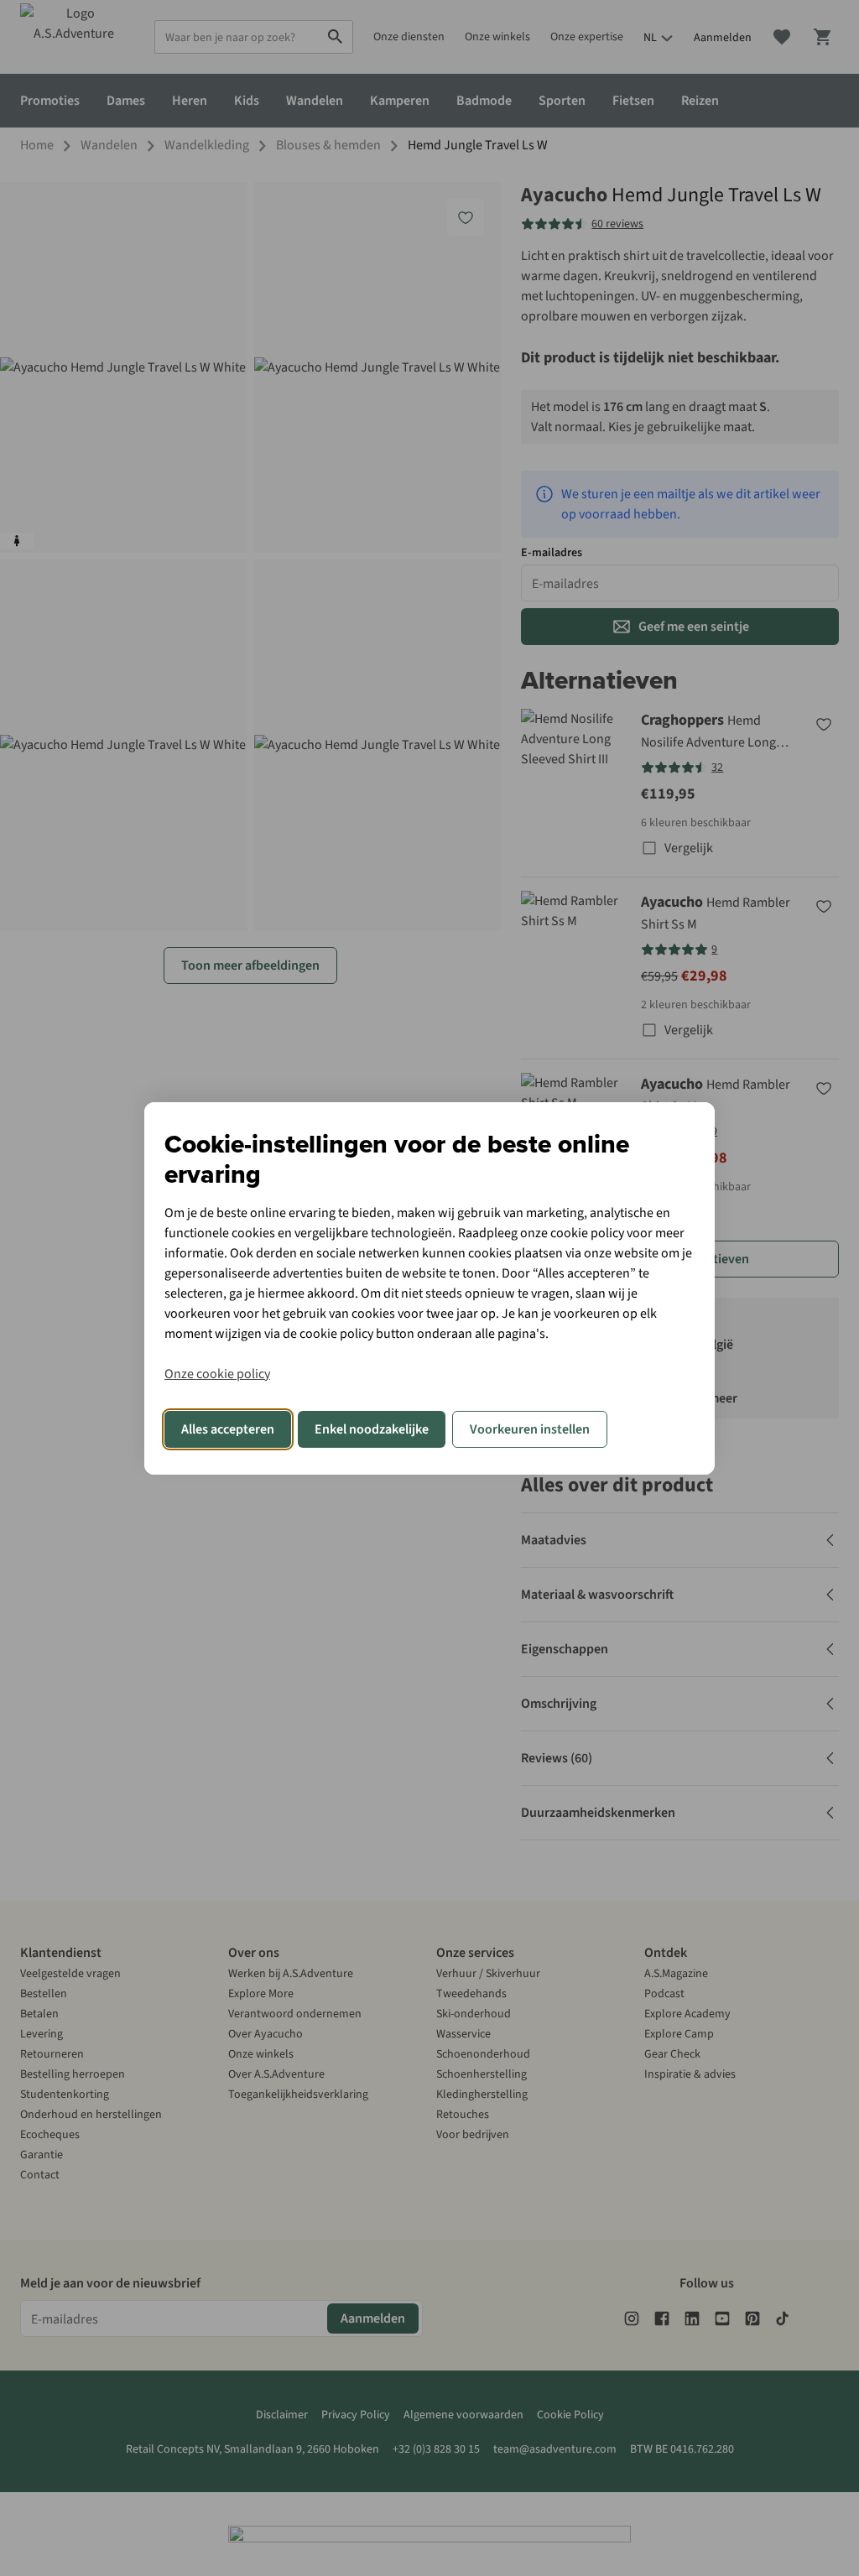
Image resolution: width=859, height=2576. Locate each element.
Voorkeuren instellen (530, 1429)
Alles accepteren (228, 1429)
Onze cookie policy (217, 1374)
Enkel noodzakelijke (372, 1429)
